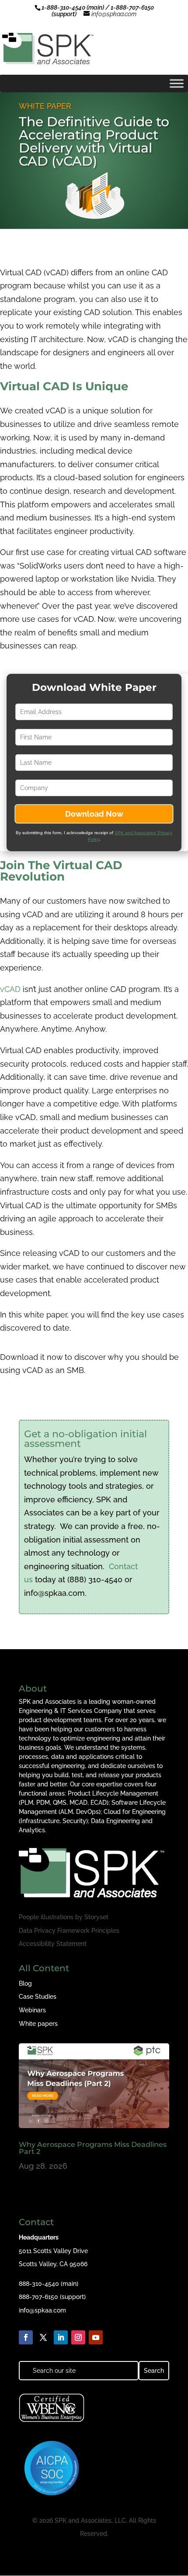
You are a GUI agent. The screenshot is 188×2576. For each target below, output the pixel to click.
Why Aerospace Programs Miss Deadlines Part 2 (93, 2148)
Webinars (32, 2010)
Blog (25, 1983)
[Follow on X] (43, 2337)
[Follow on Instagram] (78, 2337)
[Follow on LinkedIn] (61, 2337)
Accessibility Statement (53, 1944)
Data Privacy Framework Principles (69, 1931)
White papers (38, 2024)
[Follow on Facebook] (26, 2337)
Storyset (96, 1917)
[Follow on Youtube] (96, 2337)
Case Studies (38, 1997)
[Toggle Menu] (177, 83)
